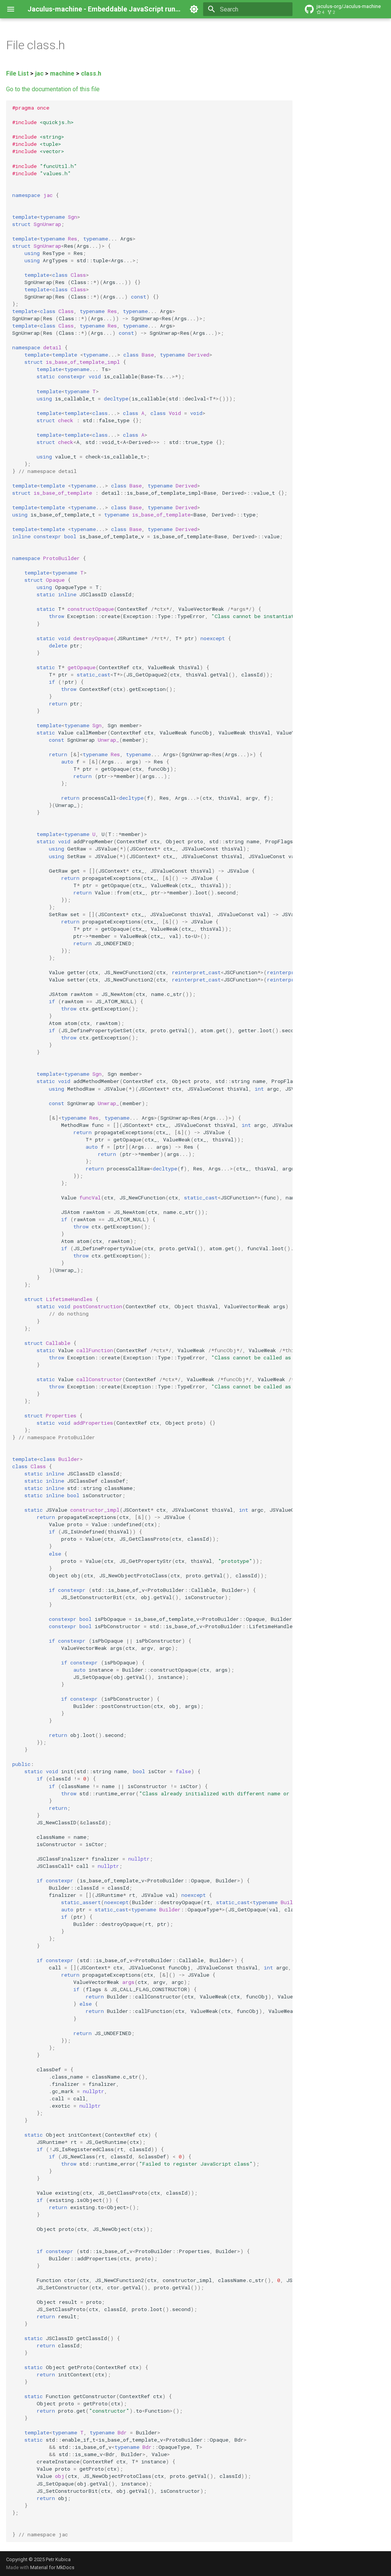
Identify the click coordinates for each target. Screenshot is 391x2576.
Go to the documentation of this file (53, 89)
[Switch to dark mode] (194, 9)
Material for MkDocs (52, 2567)
